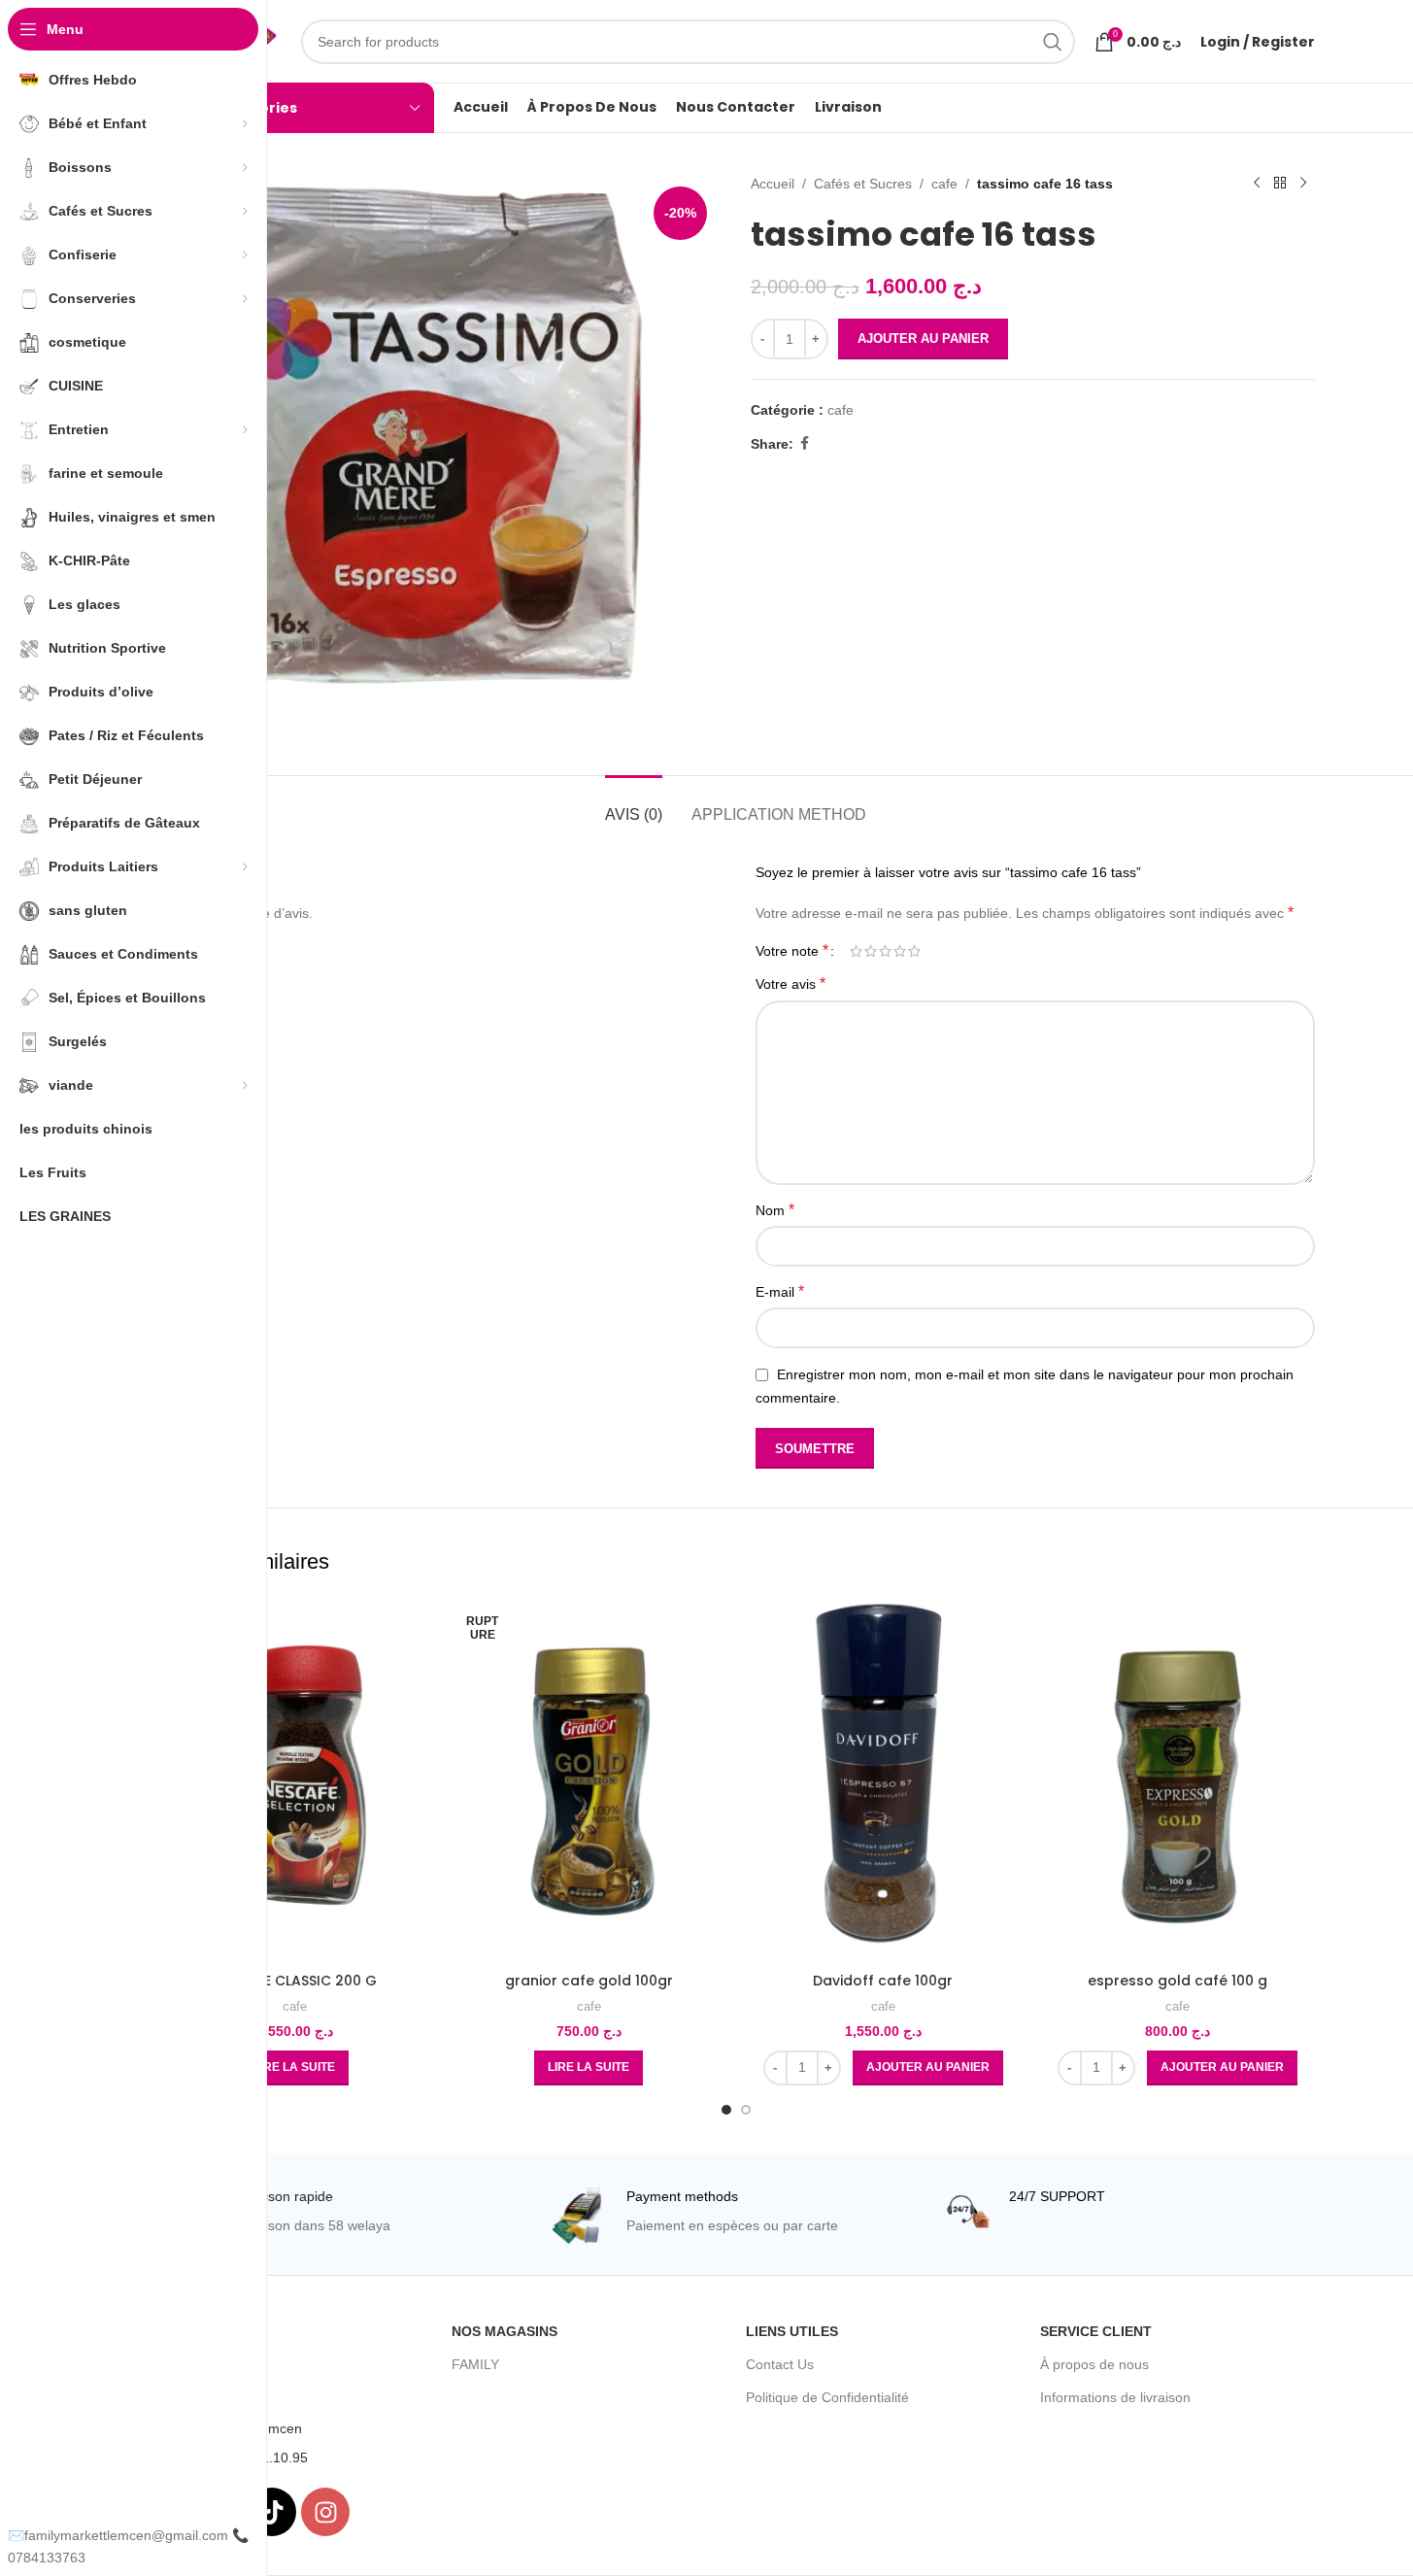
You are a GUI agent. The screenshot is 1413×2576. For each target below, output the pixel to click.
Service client (1096, 2331)
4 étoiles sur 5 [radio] (900, 951)
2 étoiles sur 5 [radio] (871, 951)
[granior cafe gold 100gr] (589, 1780)
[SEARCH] (1053, 42)
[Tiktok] (272, 2512)
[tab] (634, 805)
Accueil (773, 184)
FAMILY (475, 2364)
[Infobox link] (344, 2217)
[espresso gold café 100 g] (1177, 1780)
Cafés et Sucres (863, 184)
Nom (775, 1210)
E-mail (780, 1291)
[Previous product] (1257, 184)
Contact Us (780, 2364)
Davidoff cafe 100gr (883, 1981)
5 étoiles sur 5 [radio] (914, 951)
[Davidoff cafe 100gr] (883, 1780)
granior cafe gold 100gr (589, 1981)
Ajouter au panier (923, 339)
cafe (944, 184)
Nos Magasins (505, 2331)
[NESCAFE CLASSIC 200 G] (295, 1780)
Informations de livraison (1115, 2397)
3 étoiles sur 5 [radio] (885, 951)
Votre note (792, 951)
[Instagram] (325, 2512)
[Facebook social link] (805, 443)
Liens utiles (792, 2331)
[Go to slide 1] (726, 2110)
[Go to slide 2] (746, 2110)
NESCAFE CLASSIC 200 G (295, 1981)
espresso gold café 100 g (1177, 1981)
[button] (928, 2068)
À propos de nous (1094, 2364)
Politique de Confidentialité (827, 2397)
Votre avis (791, 983)
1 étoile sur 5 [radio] (856, 951)
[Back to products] (1280, 184)
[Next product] (1303, 184)
